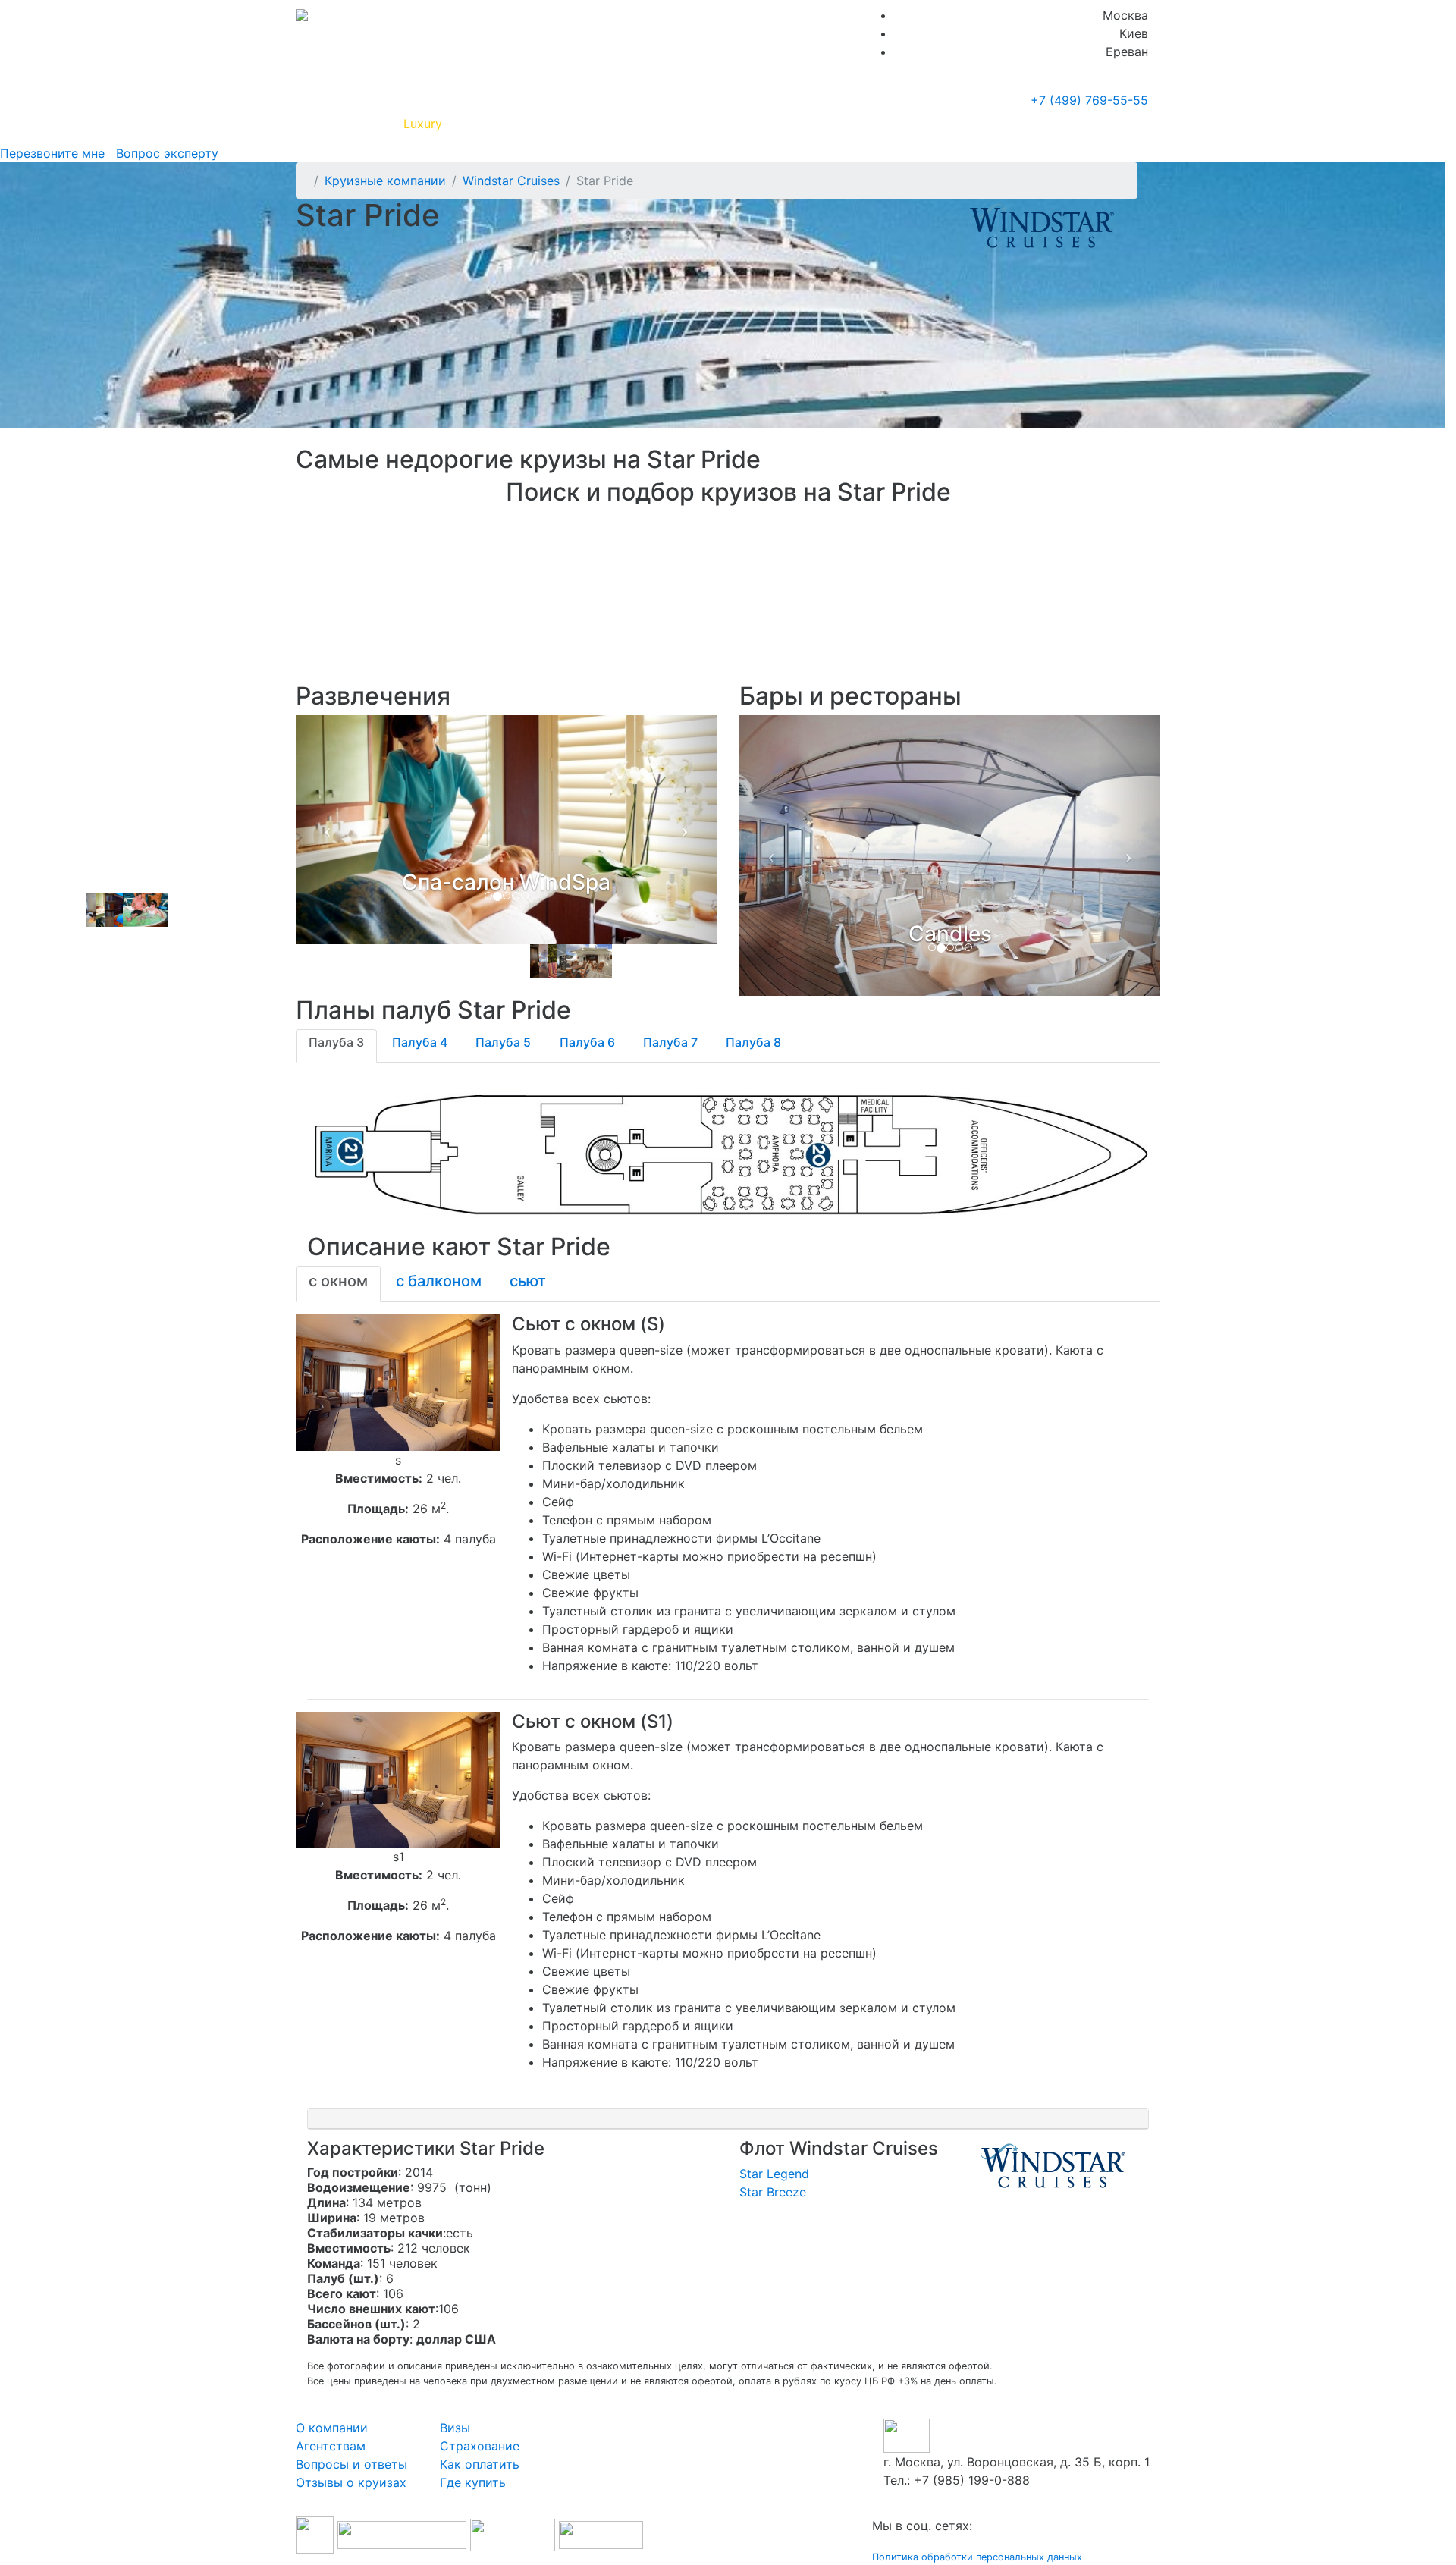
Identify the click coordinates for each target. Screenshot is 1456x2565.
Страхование (480, 2430)
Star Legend (774, 2158)
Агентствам (331, 2430)
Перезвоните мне (52, 153)
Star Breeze (773, 2176)
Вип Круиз (351, 124)
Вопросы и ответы (351, 2448)
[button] (327, 848)
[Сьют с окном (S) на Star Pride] (398, 1365)
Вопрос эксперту (163, 153)
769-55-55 (1089, 100)
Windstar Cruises (511, 181)
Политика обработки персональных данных (977, 2541)
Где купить (932, 124)
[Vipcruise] (302, 15)
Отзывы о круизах (351, 2466)
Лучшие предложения (821, 124)
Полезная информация (522, 124)
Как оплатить (480, 2448)
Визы (455, 2412)
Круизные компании (673, 124)
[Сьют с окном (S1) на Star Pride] (398, 1763)
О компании (332, 2412)
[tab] (336, 1030)
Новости (1013, 124)
